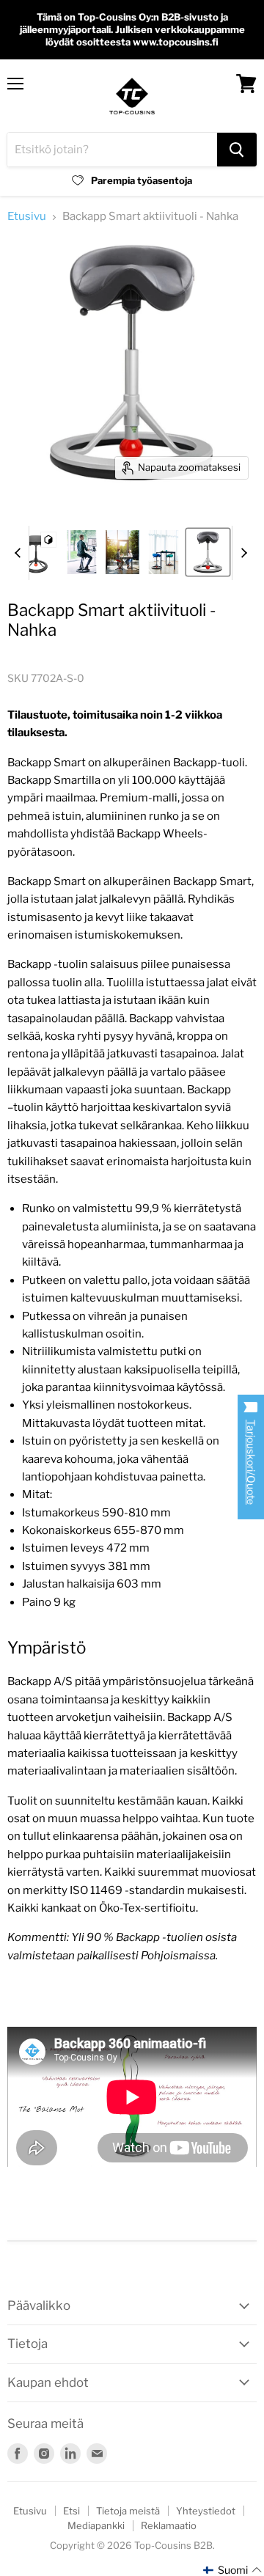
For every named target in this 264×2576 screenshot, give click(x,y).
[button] (232, 2570)
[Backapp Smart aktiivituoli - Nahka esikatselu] (36, 552)
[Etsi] (237, 150)
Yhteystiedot (206, 2511)
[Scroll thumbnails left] (18, 553)
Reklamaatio (169, 2525)
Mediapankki (96, 2525)
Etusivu (27, 217)
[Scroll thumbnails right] (243, 553)
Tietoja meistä (128, 2511)
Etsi (71, 2511)
